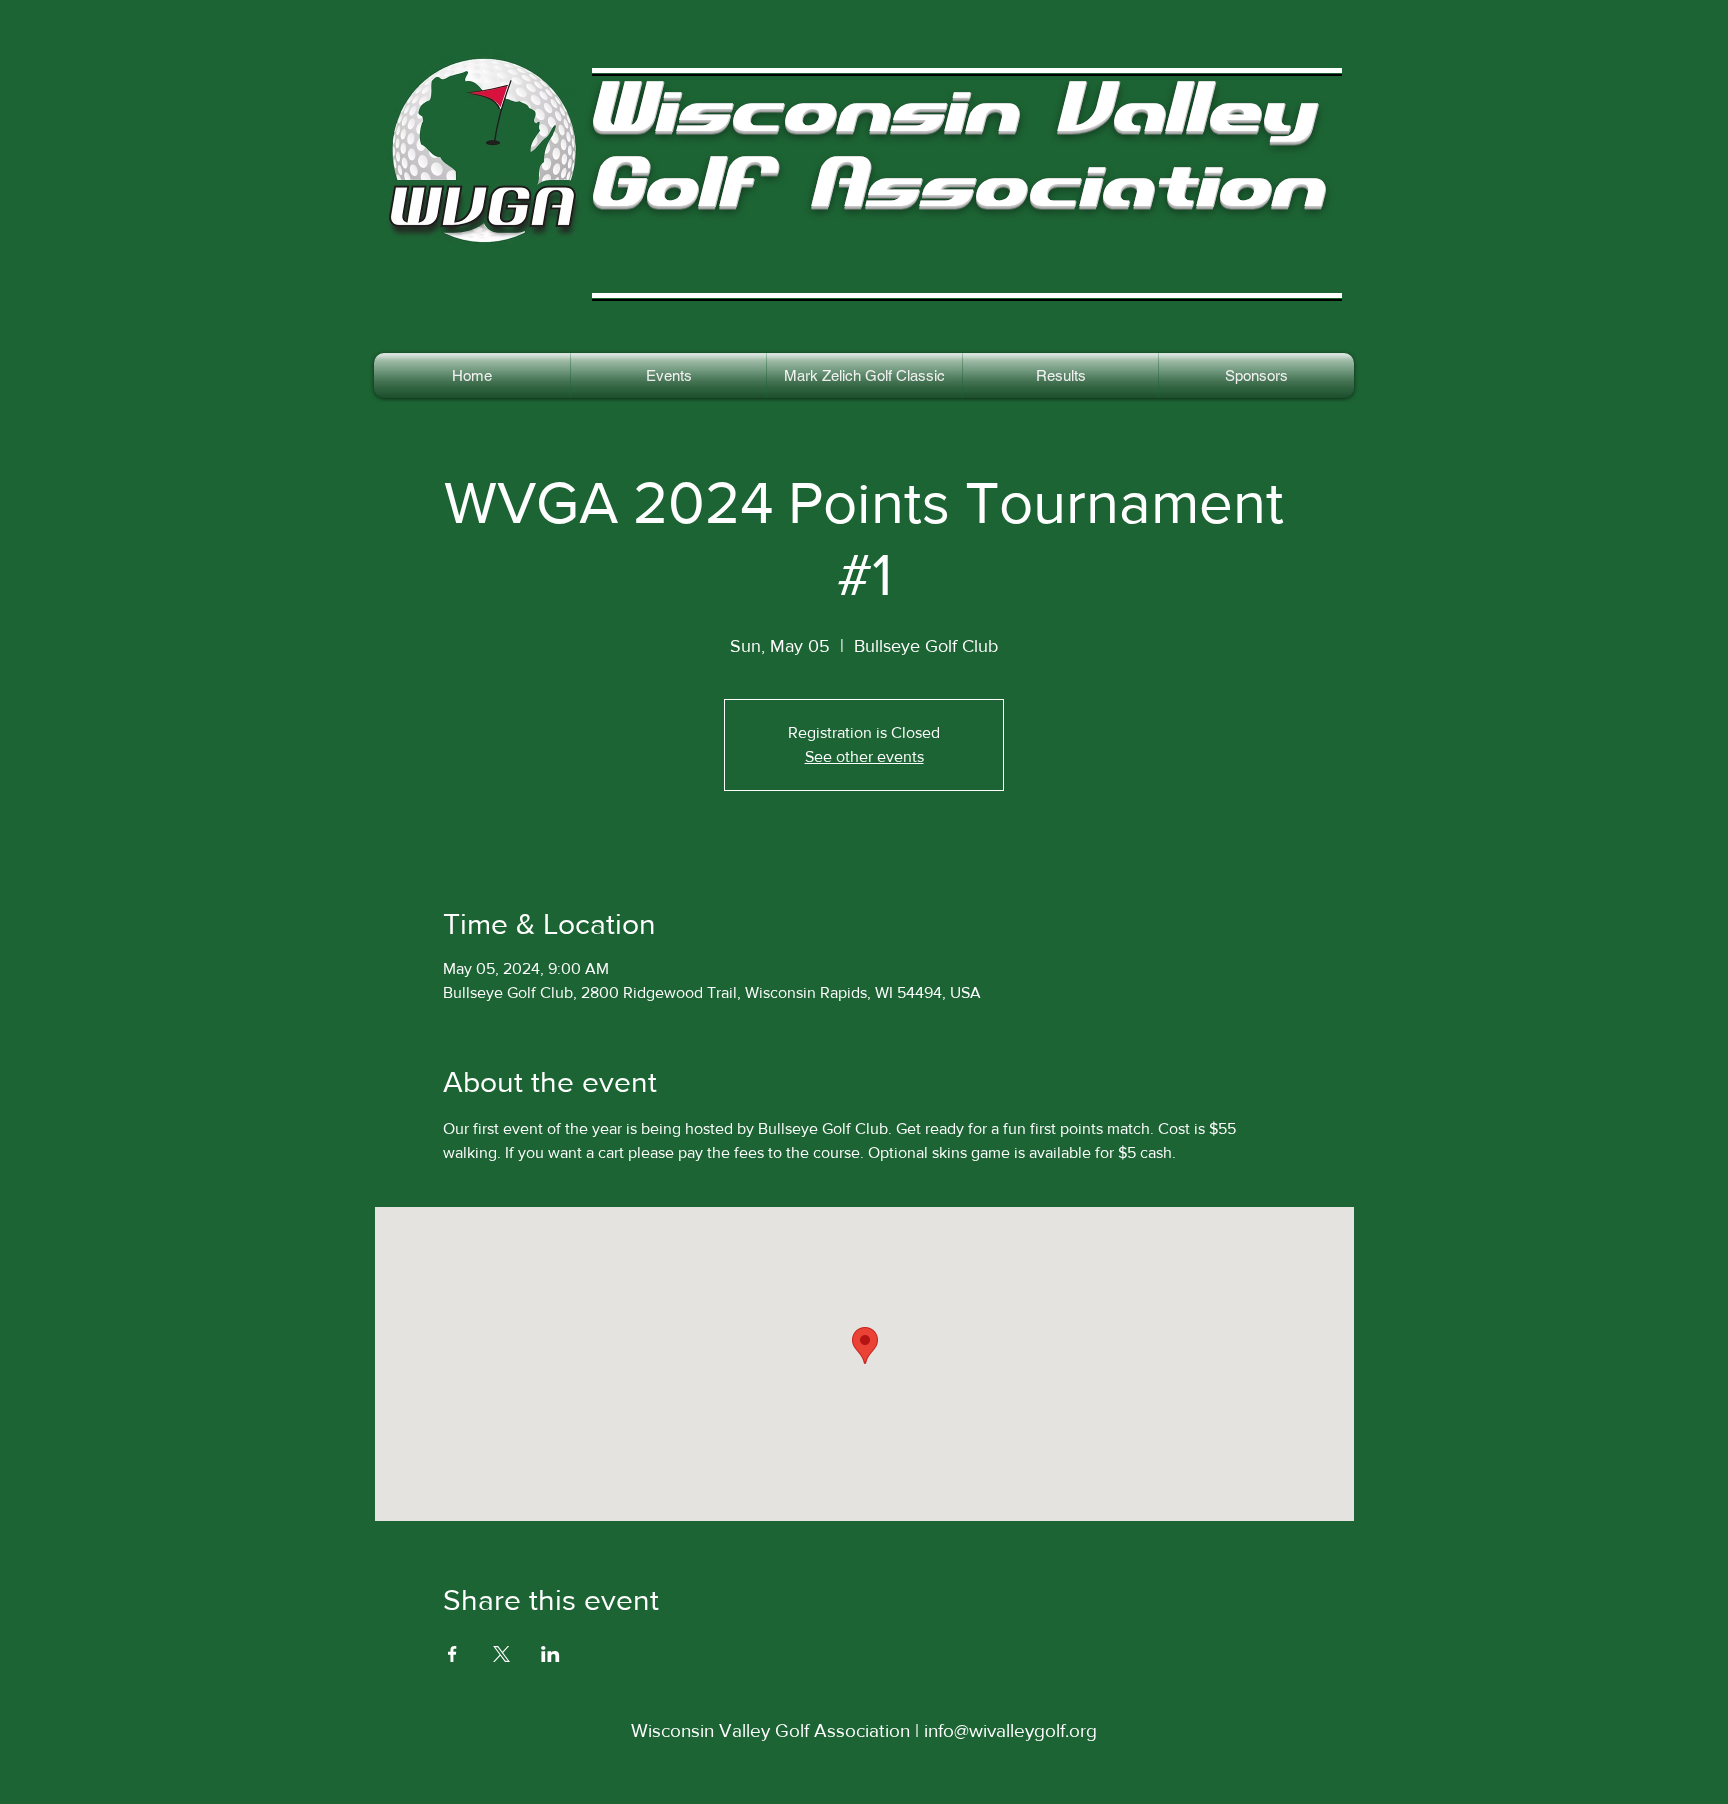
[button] (1060, 375)
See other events (864, 756)
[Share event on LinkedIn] (550, 1654)
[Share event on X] (501, 1654)
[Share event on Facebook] (452, 1654)
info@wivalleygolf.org (1010, 1730)
